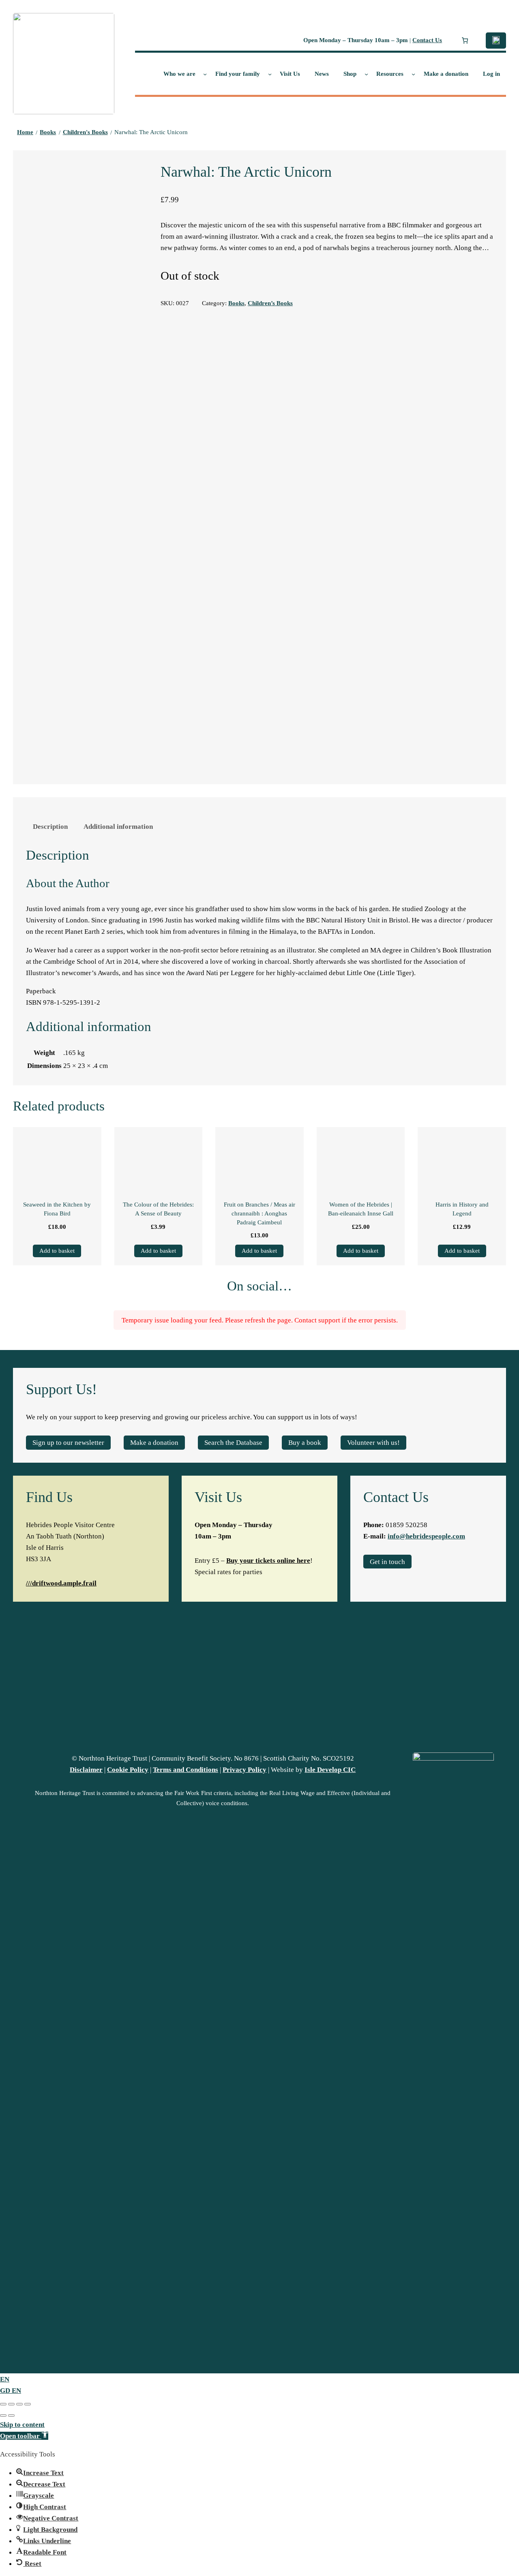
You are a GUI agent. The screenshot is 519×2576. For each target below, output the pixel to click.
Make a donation (154, 1442)
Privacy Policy (244, 1769)
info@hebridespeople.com (426, 1536)
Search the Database (233, 1442)
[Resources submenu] (413, 74)
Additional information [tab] (118, 826)
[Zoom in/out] (3, 2404)
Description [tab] (50, 826)
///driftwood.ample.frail (61, 1583)
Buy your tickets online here (268, 1560)
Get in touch (387, 1562)
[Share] (19, 2404)
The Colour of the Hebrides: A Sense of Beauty (158, 1209)
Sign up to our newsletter (68, 1442)
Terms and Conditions (186, 1769)
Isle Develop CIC (330, 1769)
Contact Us (427, 40)
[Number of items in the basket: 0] (465, 41)
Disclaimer (86, 1769)
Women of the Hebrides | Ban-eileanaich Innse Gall (361, 1209)
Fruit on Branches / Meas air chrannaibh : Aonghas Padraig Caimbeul (259, 1213)
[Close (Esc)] (28, 2404)
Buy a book (305, 1442)
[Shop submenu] (366, 74)
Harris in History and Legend (462, 1209)
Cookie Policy (128, 1769)
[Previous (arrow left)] (3, 2416)
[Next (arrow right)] (11, 2416)
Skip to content (22, 2424)
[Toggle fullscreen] (11, 2404)
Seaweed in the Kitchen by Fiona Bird (57, 1209)
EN (5, 2379)
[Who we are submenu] (205, 74)
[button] (24, 2436)
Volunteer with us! (373, 1442)
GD (6, 2390)
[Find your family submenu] (270, 74)
